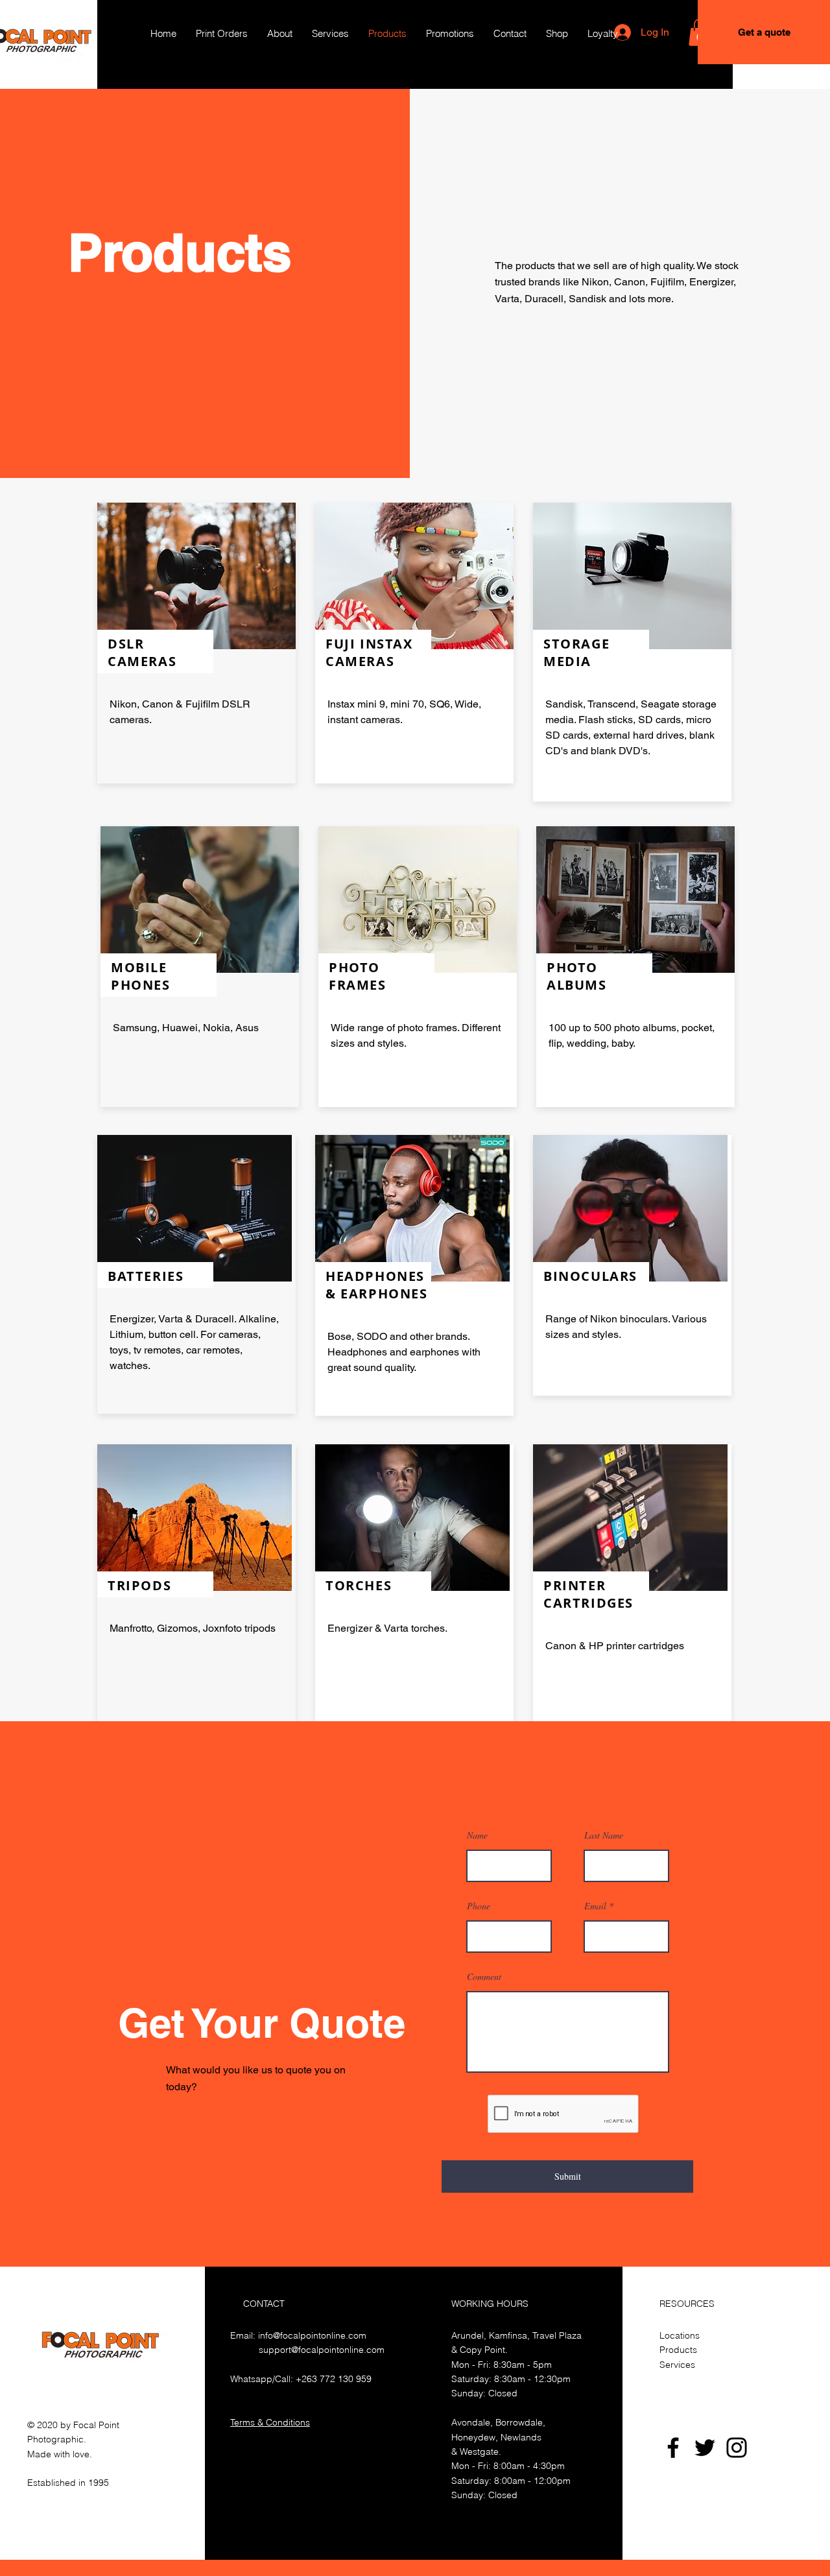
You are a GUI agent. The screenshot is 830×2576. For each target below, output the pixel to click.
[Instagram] (737, 2448)
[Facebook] (673, 2448)
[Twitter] (705, 2448)
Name (477, 1835)
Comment (484, 1977)
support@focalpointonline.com (322, 2350)
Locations (680, 2335)
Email (595, 1906)
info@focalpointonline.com (312, 2335)
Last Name (604, 1835)
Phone (479, 1906)
